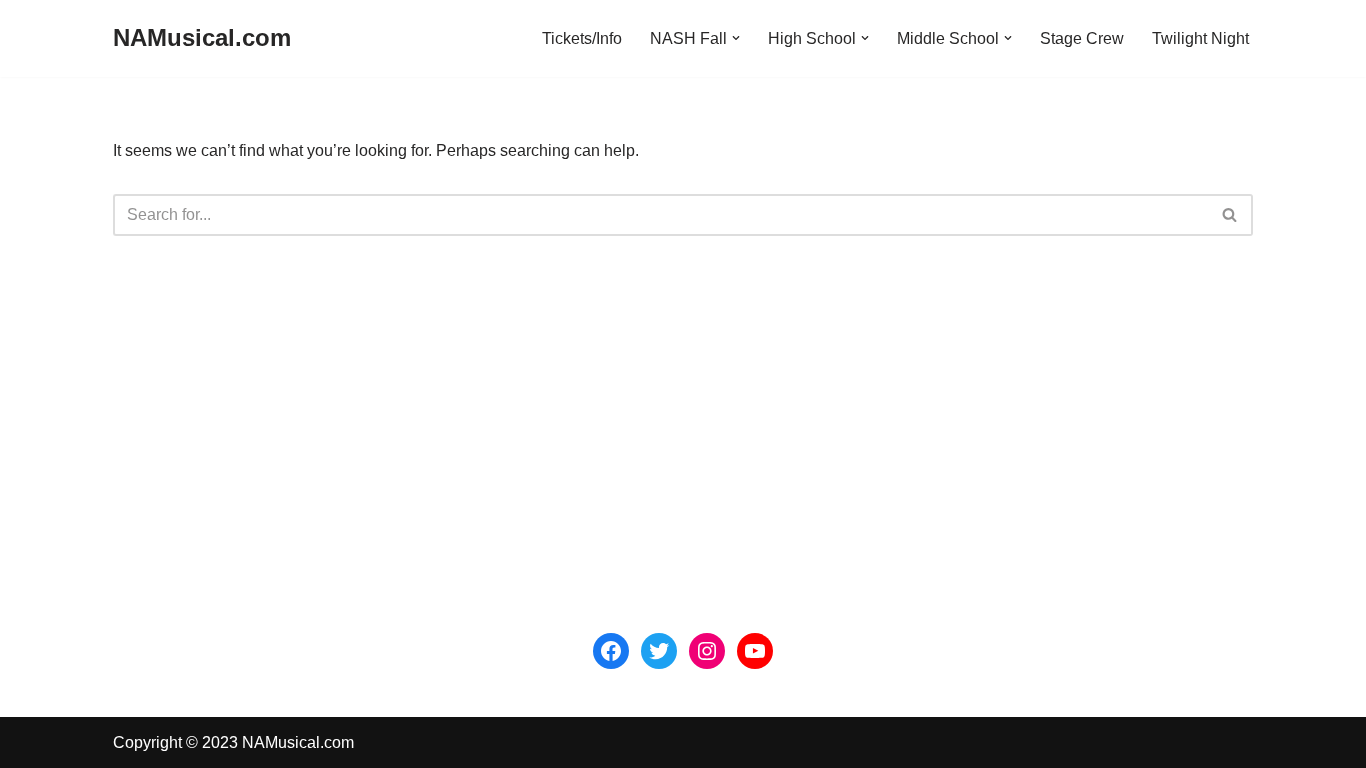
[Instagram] (707, 651)
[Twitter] (659, 651)
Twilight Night (1200, 38)
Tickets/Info (582, 38)
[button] (736, 38)
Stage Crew (1082, 38)
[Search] (1230, 215)
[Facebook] (611, 651)
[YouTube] (755, 651)
